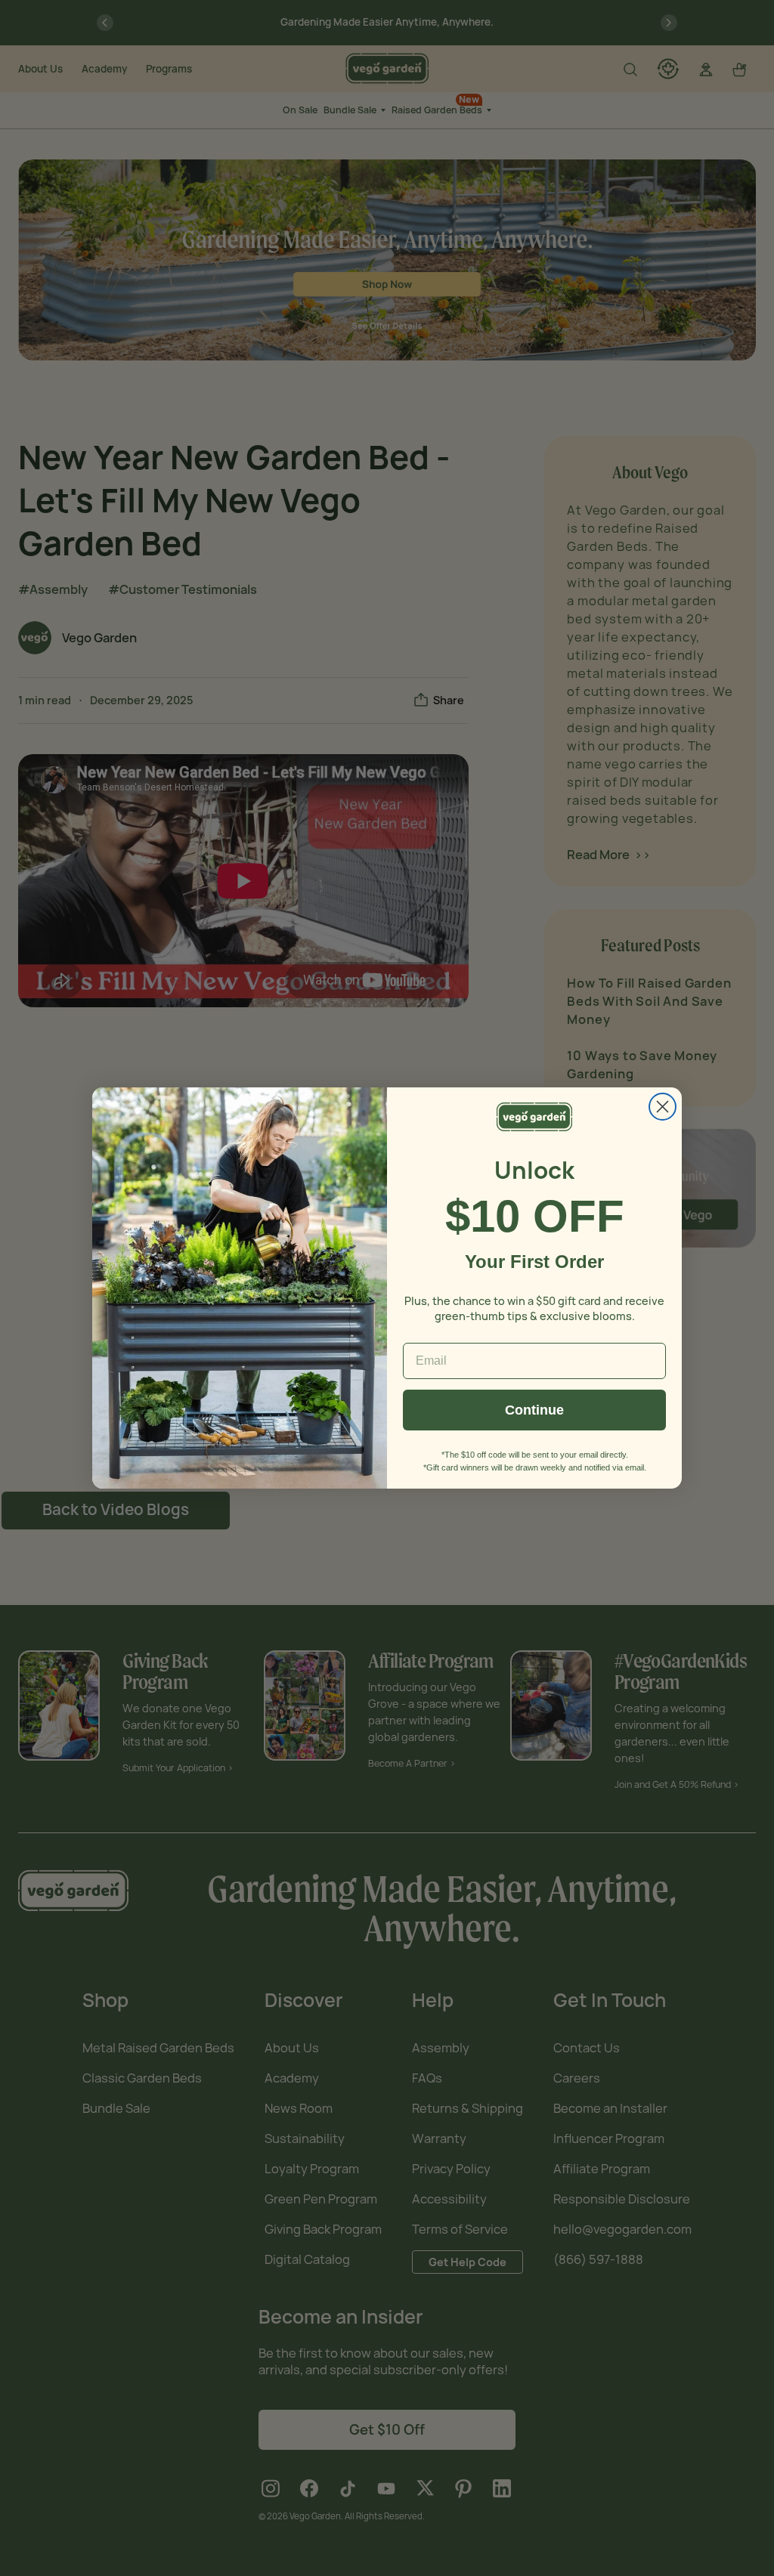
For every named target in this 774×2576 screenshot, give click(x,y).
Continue (534, 1410)
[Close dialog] (663, 1107)
